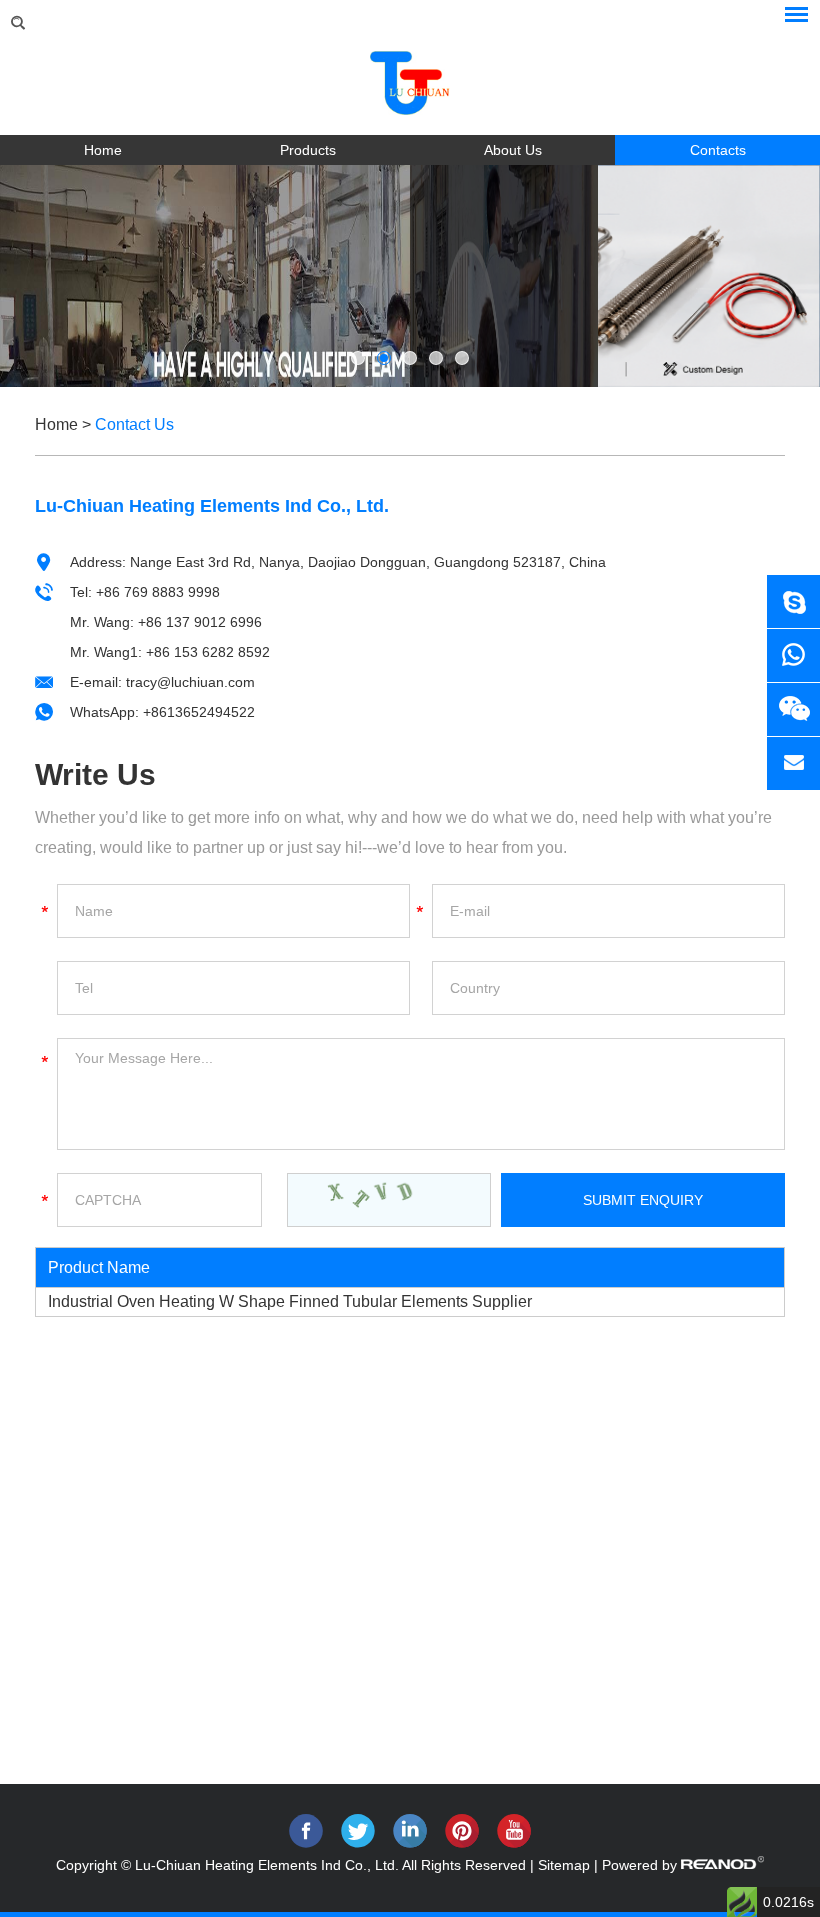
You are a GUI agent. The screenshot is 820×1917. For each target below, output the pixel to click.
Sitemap (564, 1865)
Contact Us (134, 424)
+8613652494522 (199, 712)
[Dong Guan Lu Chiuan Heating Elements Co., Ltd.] (410, 75)
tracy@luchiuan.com (190, 682)
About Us (513, 150)
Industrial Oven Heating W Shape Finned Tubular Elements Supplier (290, 1301)
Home (103, 150)
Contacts (718, 150)
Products (308, 150)
